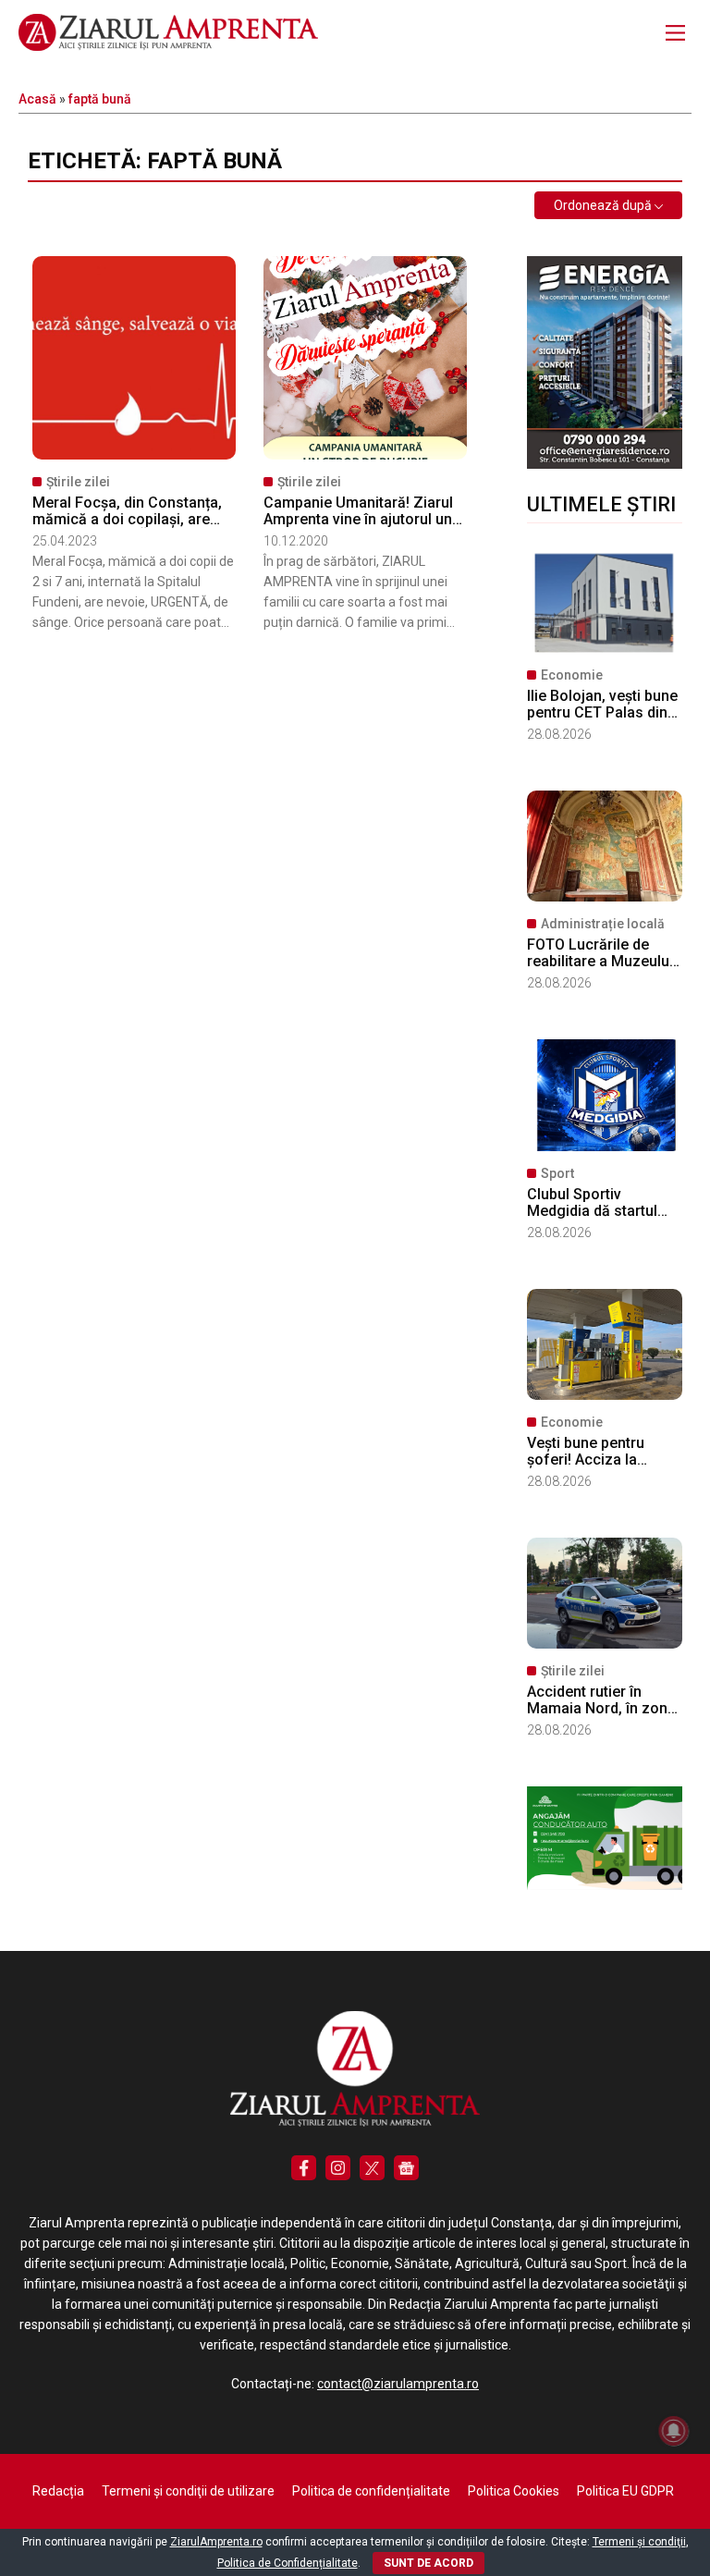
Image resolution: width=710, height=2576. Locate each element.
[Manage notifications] (674, 2431)
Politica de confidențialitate (371, 2491)
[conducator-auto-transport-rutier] (605, 1885)
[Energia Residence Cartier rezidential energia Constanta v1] (605, 464)
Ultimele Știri (601, 504)
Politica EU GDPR (625, 2491)
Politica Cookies (514, 2491)
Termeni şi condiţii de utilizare (188, 2491)
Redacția (58, 2491)
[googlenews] (406, 2168)
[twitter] (372, 2168)
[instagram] (338, 2168)
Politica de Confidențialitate (288, 2563)
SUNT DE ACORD (428, 2563)
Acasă (37, 99)
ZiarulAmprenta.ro (216, 2542)
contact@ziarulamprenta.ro (398, 2384)
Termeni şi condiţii (639, 2542)
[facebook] (304, 2168)
